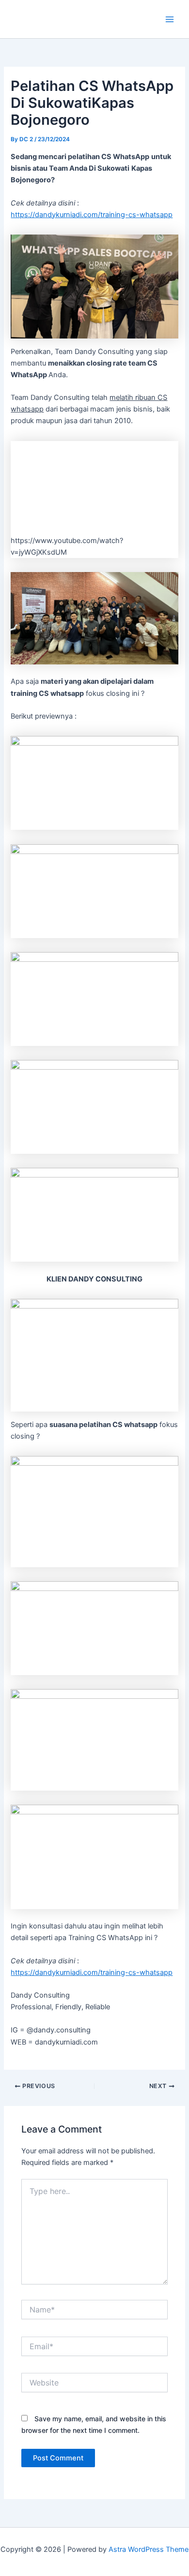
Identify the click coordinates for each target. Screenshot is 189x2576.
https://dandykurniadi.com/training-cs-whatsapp (92, 215)
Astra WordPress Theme (149, 2549)
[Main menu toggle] (170, 19)
